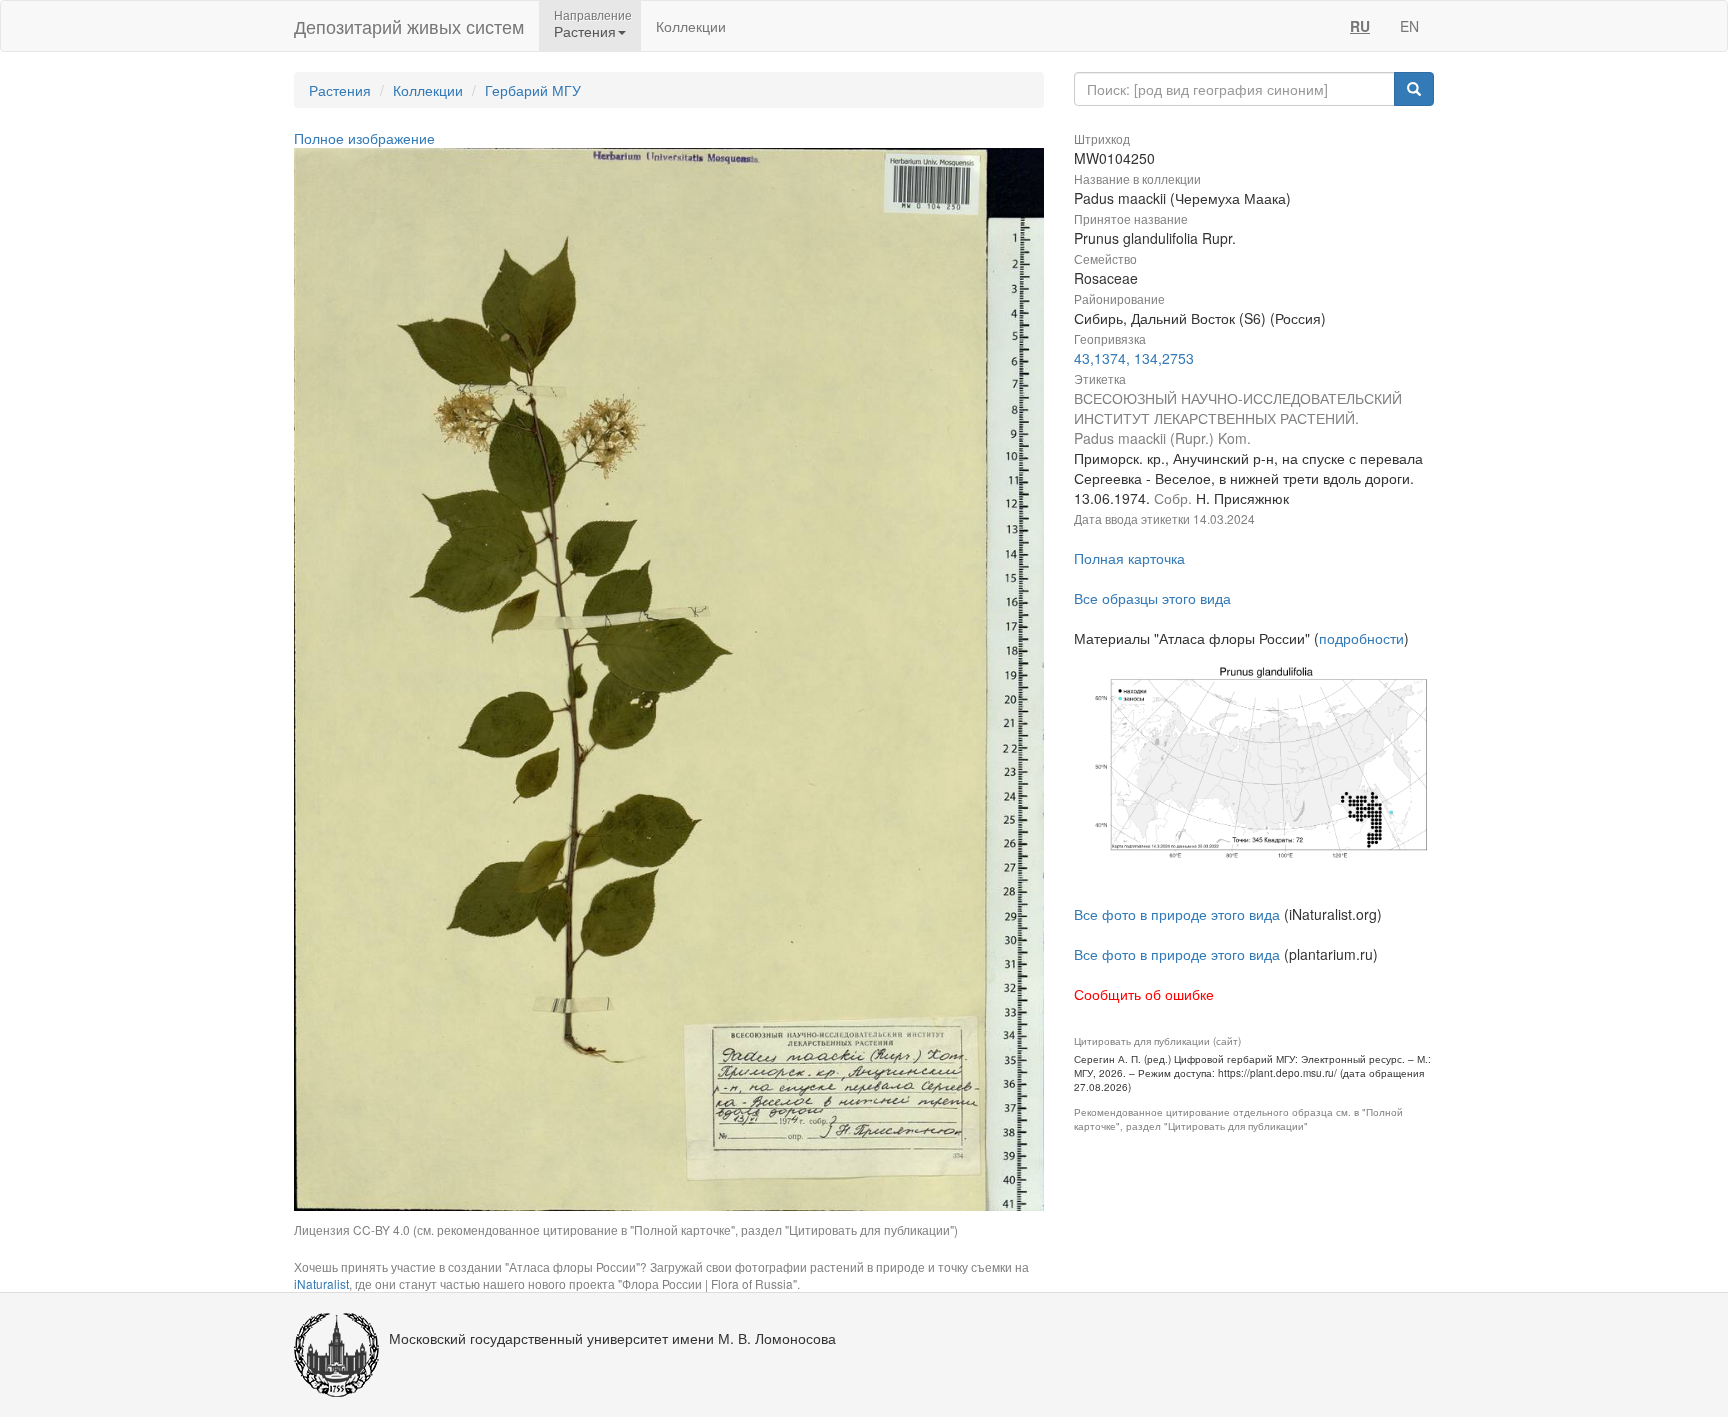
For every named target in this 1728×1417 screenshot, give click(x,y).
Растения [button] (585, 31)
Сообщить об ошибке (1144, 994)
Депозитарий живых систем (409, 26)
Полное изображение (364, 138)
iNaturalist (321, 1283)
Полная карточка (1129, 558)
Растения (340, 90)
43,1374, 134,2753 (1134, 358)
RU (1360, 26)
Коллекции (691, 26)
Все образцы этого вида (1152, 598)
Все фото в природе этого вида (1177, 914)
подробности (1361, 638)
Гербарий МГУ (533, 90)
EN (1409, 26)
